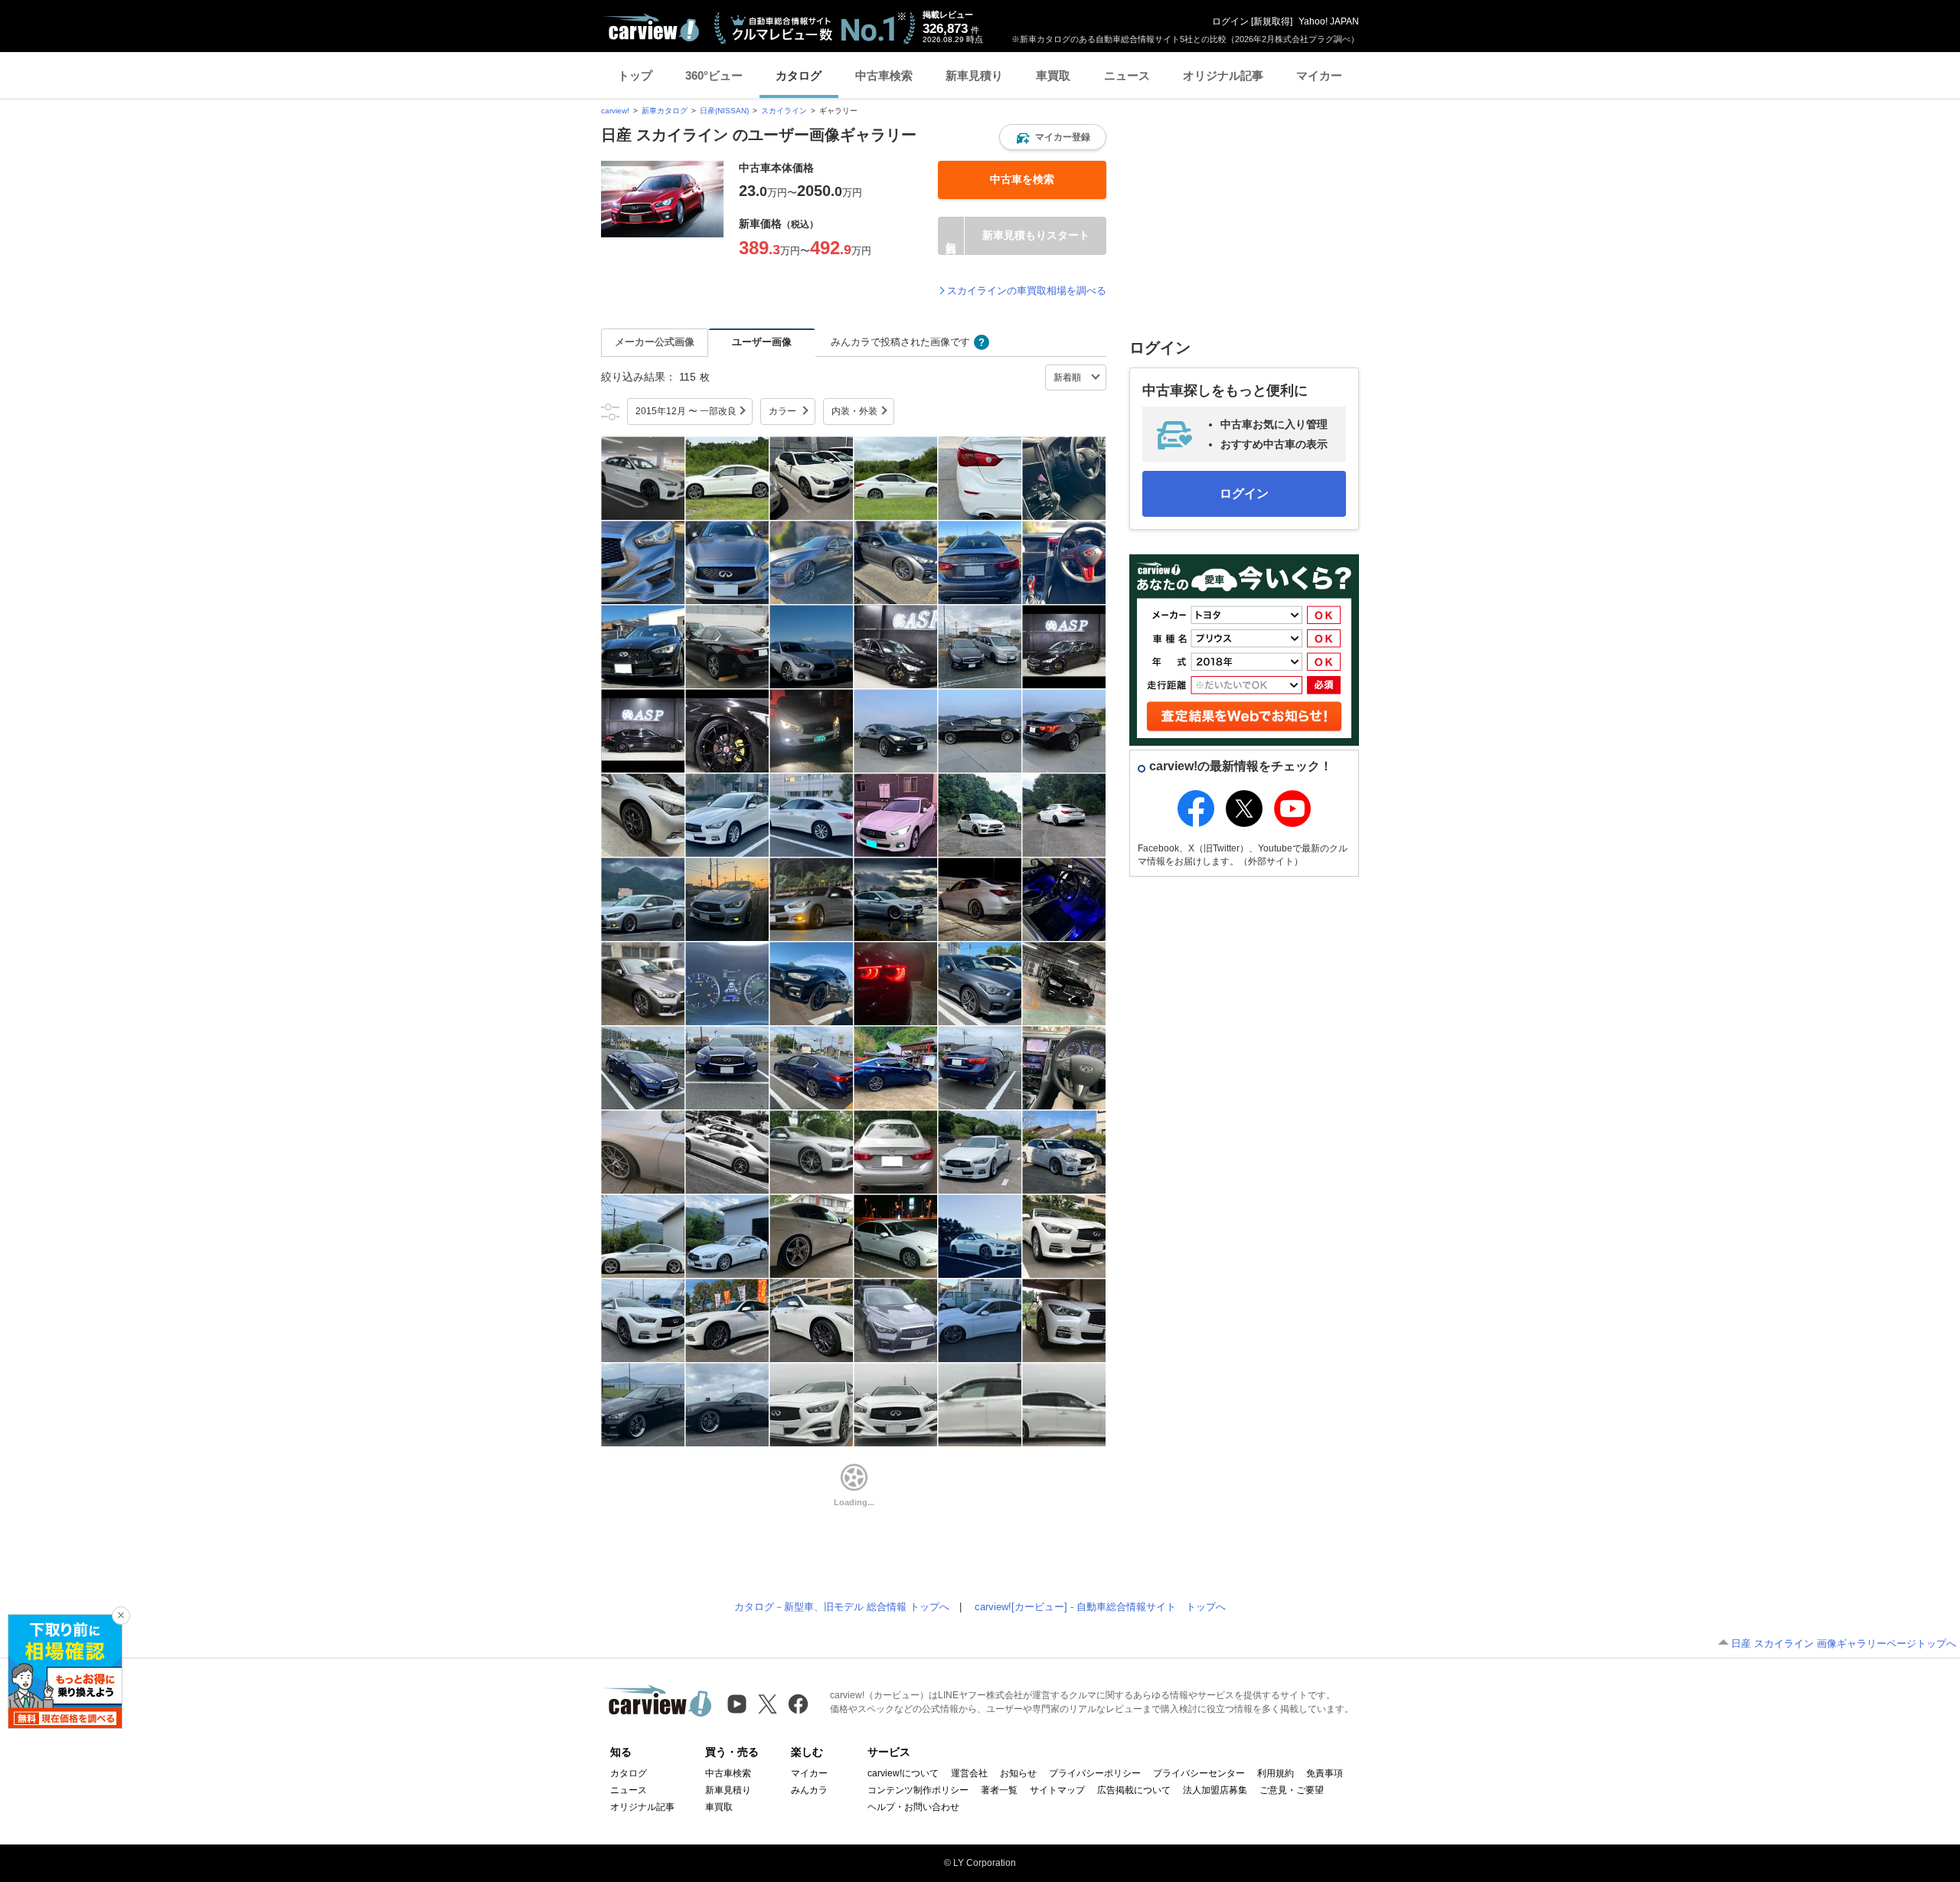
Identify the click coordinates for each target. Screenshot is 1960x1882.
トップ (635, 75)
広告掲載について (1134, 1790)
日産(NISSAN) (724, 111)
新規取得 (1272, 21)
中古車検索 (884, 75)
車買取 (1053, 75)
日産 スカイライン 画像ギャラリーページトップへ (1844, 1643)
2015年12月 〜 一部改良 (686, 411)
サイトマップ (1057, 1790)
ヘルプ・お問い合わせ (913, 1807)
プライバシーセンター (1199, 1773)
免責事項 (1325, 1773)
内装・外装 (854, 411)
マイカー (1319, 75)
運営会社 (969, 1773)
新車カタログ (665, 111)
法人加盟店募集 (1215, 1790)
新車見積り (974, 75)
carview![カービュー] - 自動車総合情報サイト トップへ (1100, 1607)
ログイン (1230, 21)
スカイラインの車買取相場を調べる (1027, 291)
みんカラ (809, 1790)
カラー (782, 411)
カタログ (799, 75)
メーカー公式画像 (655, 342)
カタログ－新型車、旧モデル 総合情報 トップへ (842, 1607)
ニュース (1127, 75)
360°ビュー (714, 75)
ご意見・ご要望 (1292, 1790)
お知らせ (1018, 1773)
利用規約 (1276, 1773)
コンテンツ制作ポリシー (918, 1790)
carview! (615, 111)
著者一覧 (999, 1790)
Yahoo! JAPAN (1329, 21)
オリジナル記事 (1223, 75)
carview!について (903, 1773)
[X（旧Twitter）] (768, 1704)
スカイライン (784, 111)
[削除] (121, 1616)
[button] (1053, 137)
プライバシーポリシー (1095, 1773)
